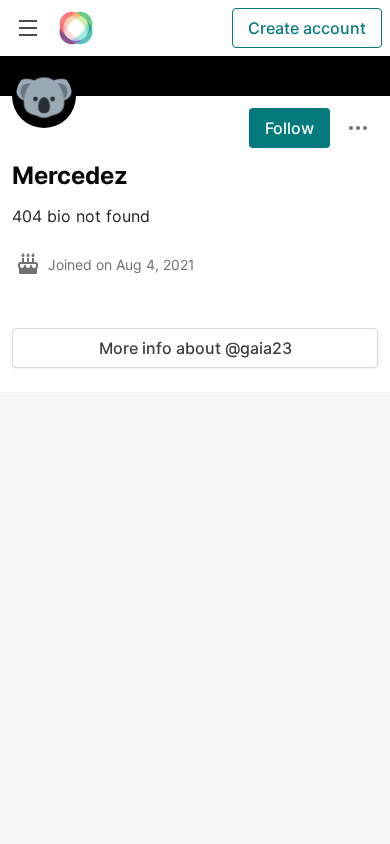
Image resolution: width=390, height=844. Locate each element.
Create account (307, 28)
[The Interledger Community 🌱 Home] (76, 28)
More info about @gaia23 (195, 348)
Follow (289, 128)
